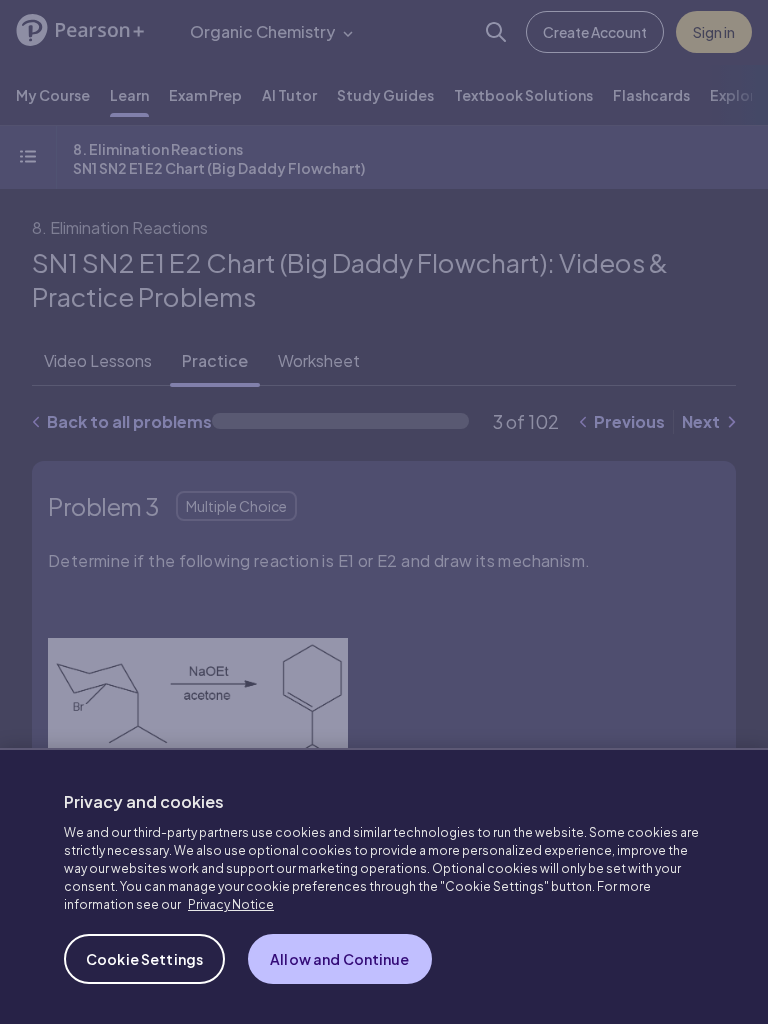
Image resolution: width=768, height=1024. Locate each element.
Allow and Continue (340, 959)
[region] (384, 886)
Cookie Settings (144, 959)
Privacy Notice (231, 904)
